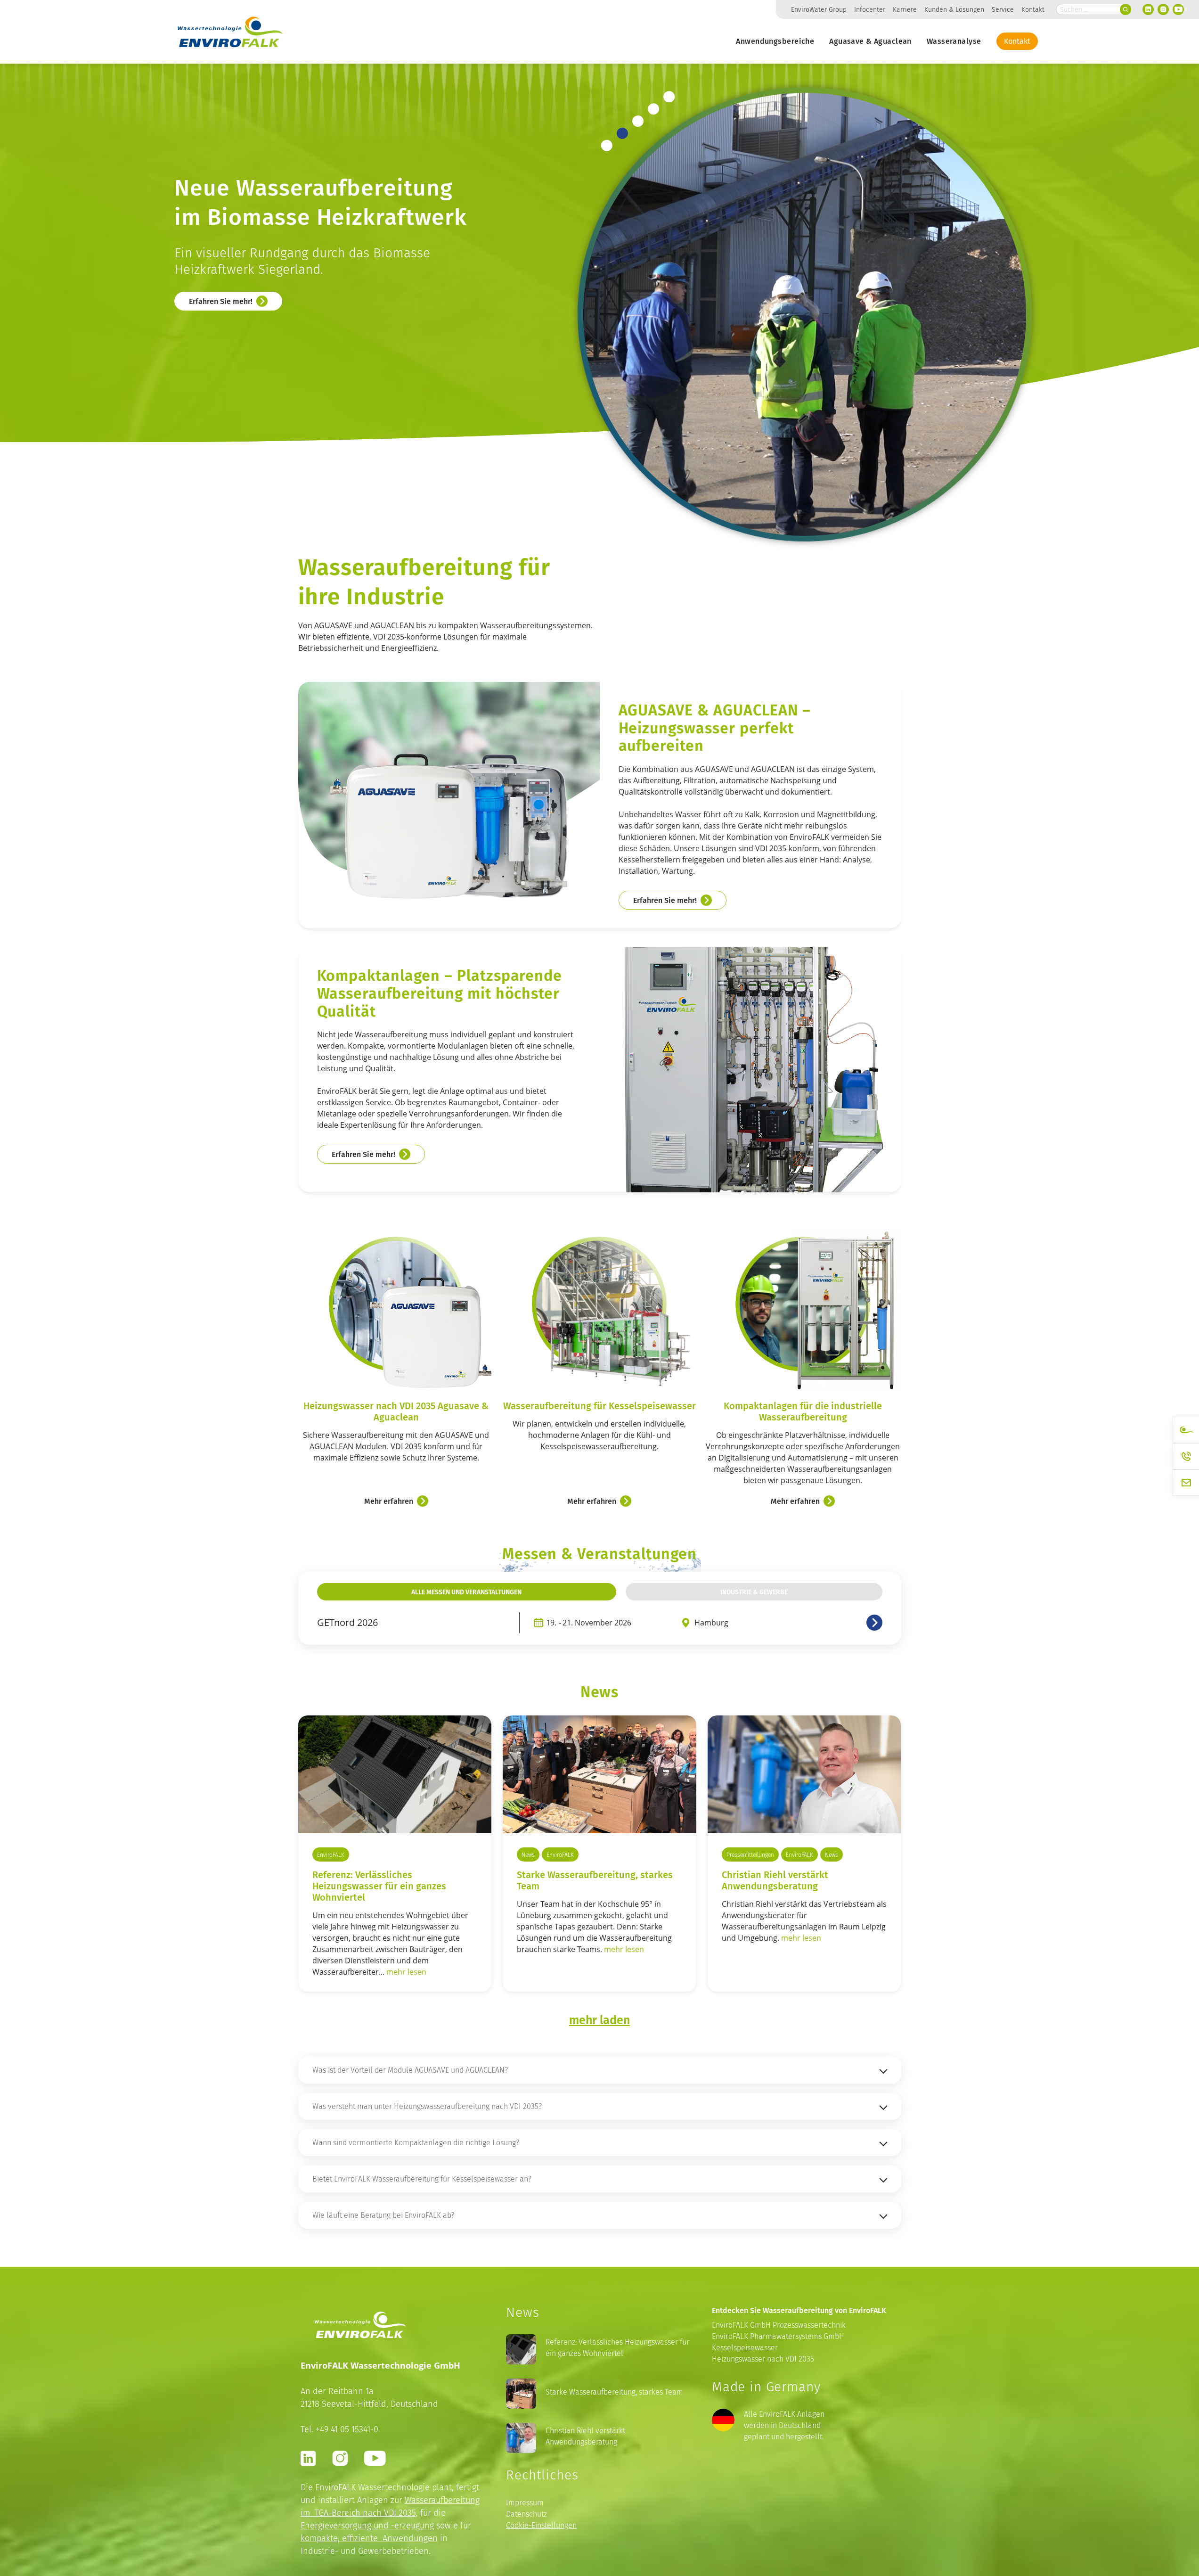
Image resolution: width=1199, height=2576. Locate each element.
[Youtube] (1178, 9)
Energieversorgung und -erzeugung (367, 2525)
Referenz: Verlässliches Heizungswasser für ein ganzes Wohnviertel (617, 2348)
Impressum (525, 2503)
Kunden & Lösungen (954, 9)
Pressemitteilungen (750, 1855)
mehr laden (599, 2019)
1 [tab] (607, 146)
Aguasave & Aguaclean (870, 41)
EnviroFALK (331, 1855)
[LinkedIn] (1148, 9)
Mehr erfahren (389, 1501)
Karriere (905, 9)
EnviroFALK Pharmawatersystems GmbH (778, 2336)
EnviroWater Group (819, 9)
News (528, 1855)
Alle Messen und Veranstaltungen (466, 1592)
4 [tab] (653, 109)
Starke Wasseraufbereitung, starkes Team (595, 1880)
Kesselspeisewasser (745, 2348)
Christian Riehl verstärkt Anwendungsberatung (775, 1880)
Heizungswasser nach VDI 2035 (763, 2359)
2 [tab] (622, 133)
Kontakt (1033, 9)
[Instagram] (1163, 9)
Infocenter (870, 9)
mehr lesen (406, 1972)
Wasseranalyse (954, 41)
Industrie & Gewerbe (754, 1592)
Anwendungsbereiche (775, 41)
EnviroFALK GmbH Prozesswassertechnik (779, 2325)
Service (1003, 9)
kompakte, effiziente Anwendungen (369, 2538)
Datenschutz (526, 2514)
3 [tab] (638, 121)
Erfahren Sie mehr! (221, 333)
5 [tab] (669, 97)
